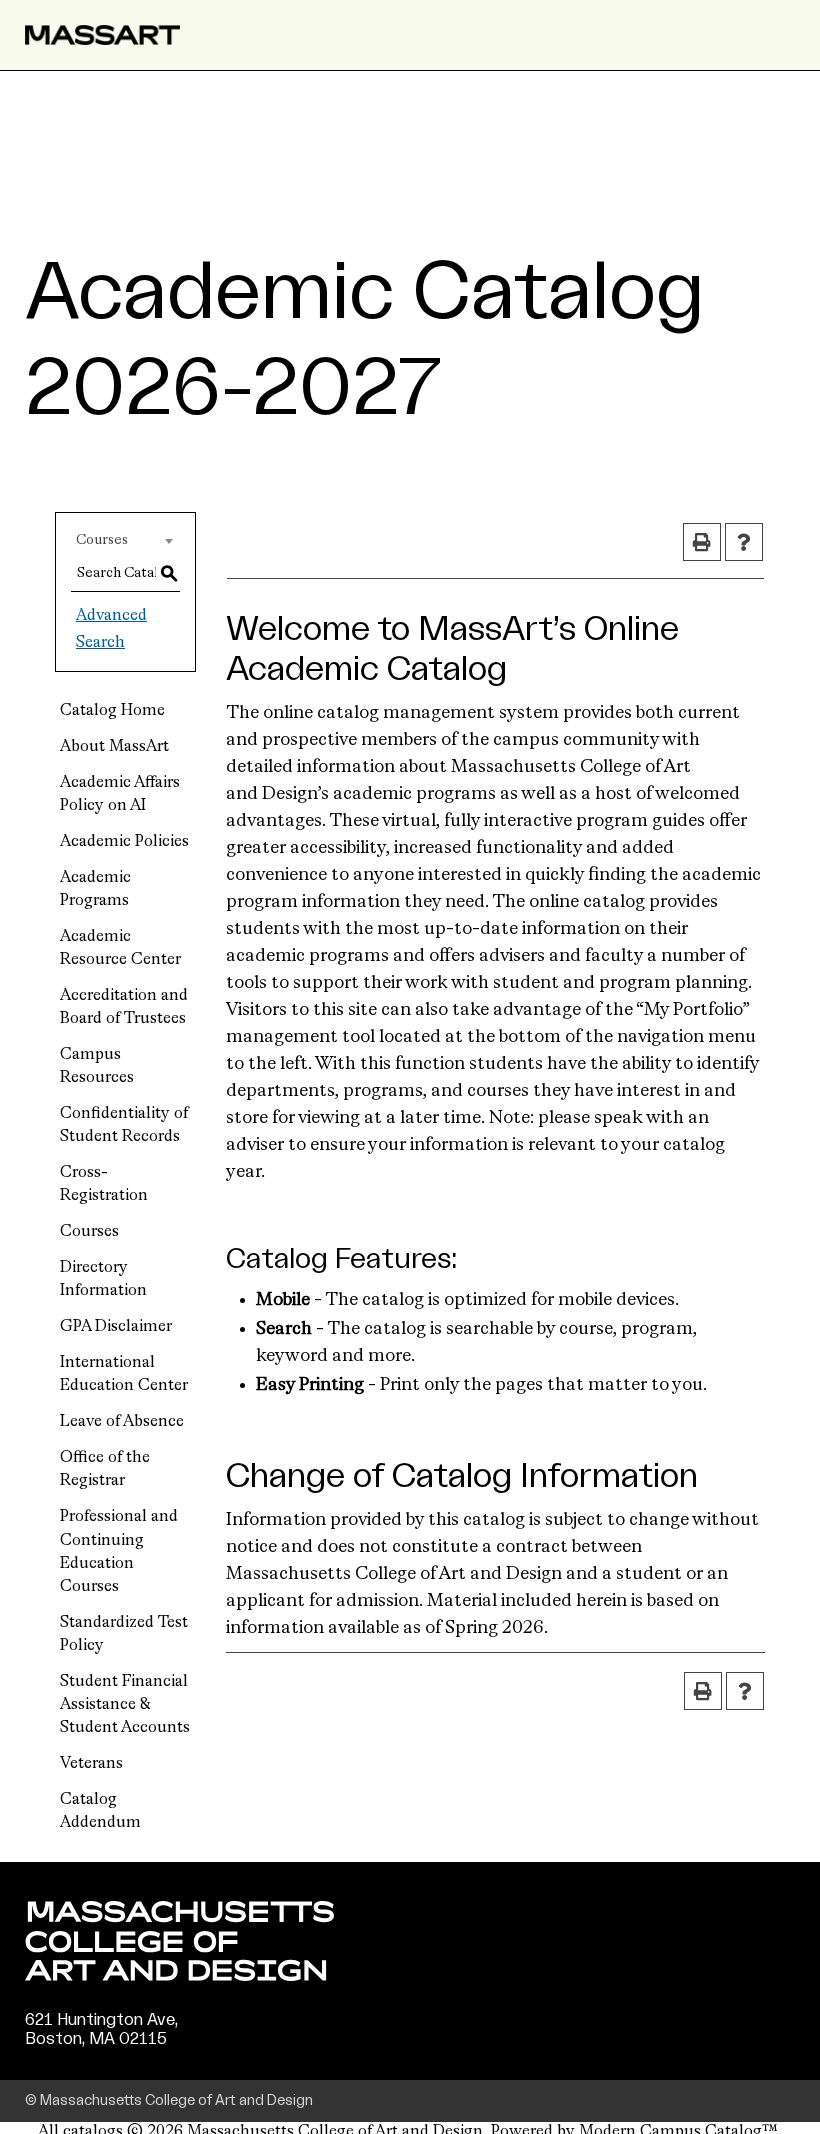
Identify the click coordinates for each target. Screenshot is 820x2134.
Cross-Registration (104, 1184)
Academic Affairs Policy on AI (120, 794)
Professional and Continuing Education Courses (119, 1551)
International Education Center (124, 1374)
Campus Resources (97, 1066)
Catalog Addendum (100, 1811)
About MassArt (114, 747)
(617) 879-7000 (87, 2058)
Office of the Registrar (105, 1469)
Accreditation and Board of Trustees (124, 1007)
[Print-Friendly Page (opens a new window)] (702, 542)
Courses (89, 1232)
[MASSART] (102, 35)
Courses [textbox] (102, 540)
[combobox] (125, 540)
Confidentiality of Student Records (124, 1125)
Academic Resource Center (120, 948)
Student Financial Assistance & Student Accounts (125, 1705)
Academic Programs (95, 889)
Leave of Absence (122, 1422)
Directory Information (103, 1279)
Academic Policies (124, 842)
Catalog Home (112, 711)
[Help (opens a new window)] (744, 542)
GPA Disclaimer (116, 1327)
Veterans (91, 1764)
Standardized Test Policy (124, 1634)
